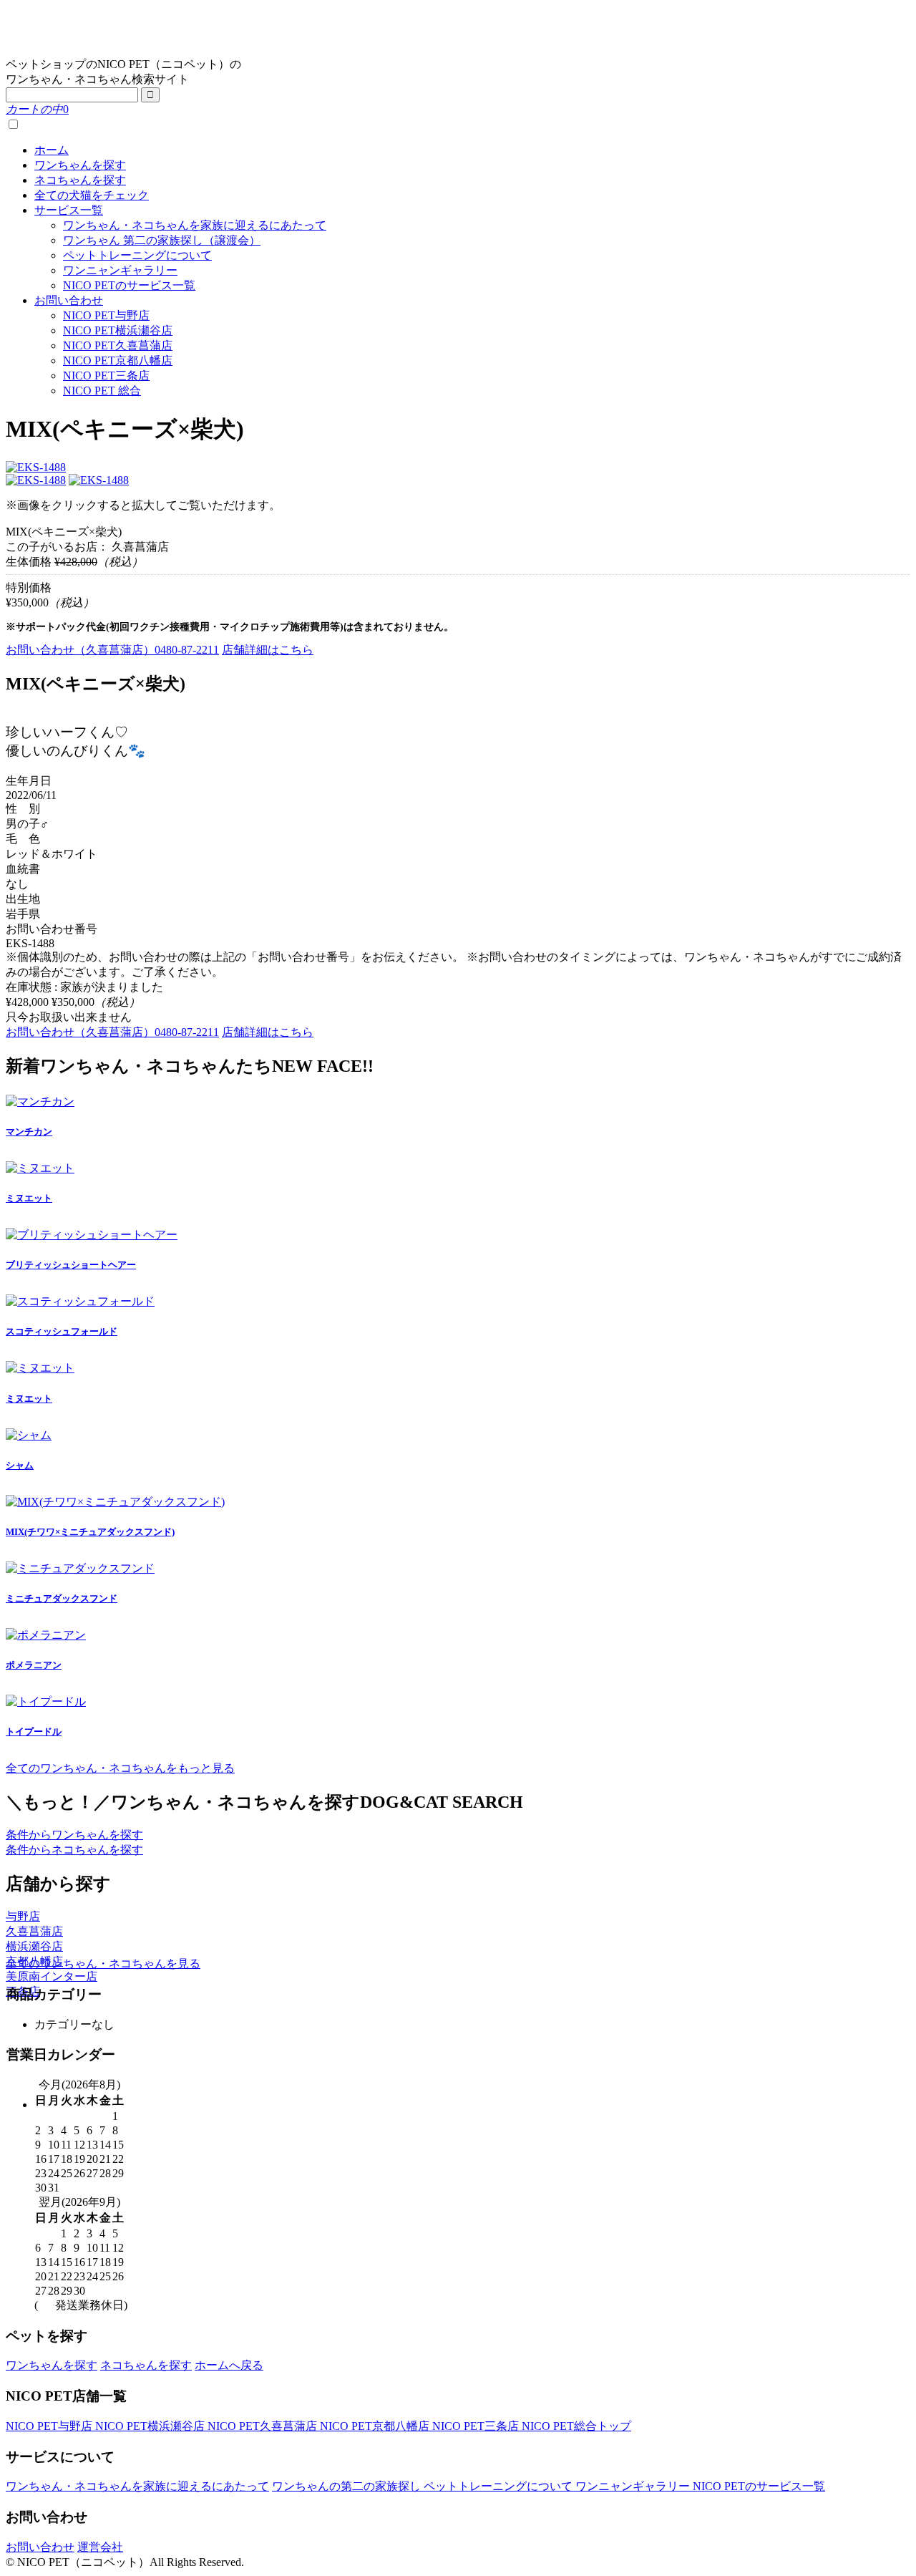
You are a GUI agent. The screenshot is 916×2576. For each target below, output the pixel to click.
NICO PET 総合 (102, 391)
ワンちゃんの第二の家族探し (348, 2486)
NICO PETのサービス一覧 (129, 285)
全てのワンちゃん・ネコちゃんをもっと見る (120, 1768)
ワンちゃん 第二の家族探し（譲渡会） (162, 240)
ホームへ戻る (229, 2365)
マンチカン (29, 1132)
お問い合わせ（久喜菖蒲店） (112, 650)
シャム (20, 1465)
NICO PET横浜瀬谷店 (118, 330)
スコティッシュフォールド (62, 1331)
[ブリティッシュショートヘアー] (92, 1235)
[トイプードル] (46, 1701)
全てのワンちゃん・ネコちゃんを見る (103, 1964)
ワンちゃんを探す (80, 165)
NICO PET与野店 (106, 315)
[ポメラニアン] (46, 1635)
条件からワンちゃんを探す (74, 1835)
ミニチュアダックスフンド (62, 1598)
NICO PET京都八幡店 (118, 360)
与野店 (23, 1916)
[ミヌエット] (40, 1168)
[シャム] (29, 1435)
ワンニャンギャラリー (120, 270)
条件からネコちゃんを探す (74, 1850)
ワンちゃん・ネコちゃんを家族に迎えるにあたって (195, 225)
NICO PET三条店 (106, 376)
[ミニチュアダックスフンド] (80, 1568)
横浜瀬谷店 (34, 1946)
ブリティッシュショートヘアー (71, 1265)
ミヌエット (29, 1198)
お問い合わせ (69, 300)
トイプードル (34, 1732)
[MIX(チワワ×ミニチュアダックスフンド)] (115, 1502)
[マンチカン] (40, 1101)
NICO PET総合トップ (576, 2426)
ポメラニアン (34, 1665)
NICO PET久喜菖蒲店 (118, 345)
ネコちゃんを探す (80, 180)
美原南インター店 (52, 1976)
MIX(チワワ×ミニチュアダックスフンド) (90, 1532)
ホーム (52, 150)
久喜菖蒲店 (34, 1931)
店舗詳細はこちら (268, 650)
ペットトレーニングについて (137, 255)
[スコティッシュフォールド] (80, 1301)
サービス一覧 (69, 210)
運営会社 (100, 2547)
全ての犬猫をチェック (92, 195)
